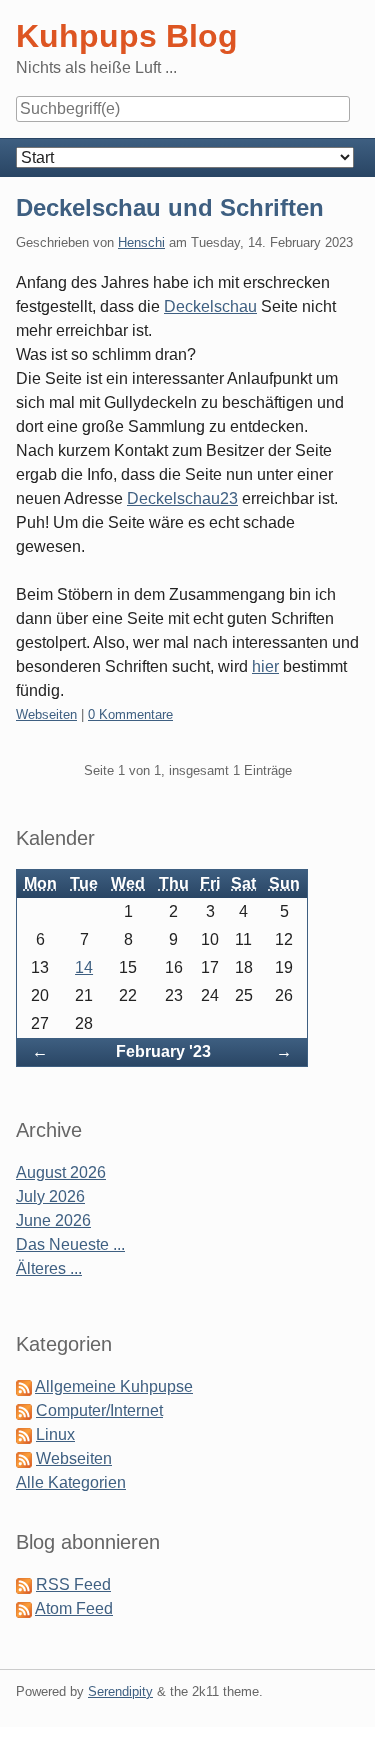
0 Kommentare (130, 714)
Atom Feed (74, 1608)
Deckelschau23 (182, 498)
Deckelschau (210, 306)
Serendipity (120, 1691)
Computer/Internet (99, 1410)
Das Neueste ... (70, 1244)
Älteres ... (49, 1268)
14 (84, 967)
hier (265, 666)
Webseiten (46, 714)
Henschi (141, 242)
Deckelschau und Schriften (170, 207)
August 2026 (61, 1172)
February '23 (163, 1051)
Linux (55, 1434)
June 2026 (53, 1220)
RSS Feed (73, 1584)
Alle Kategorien (71, 1482)
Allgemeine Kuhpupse (114, 1386)
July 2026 (50, 1196)
